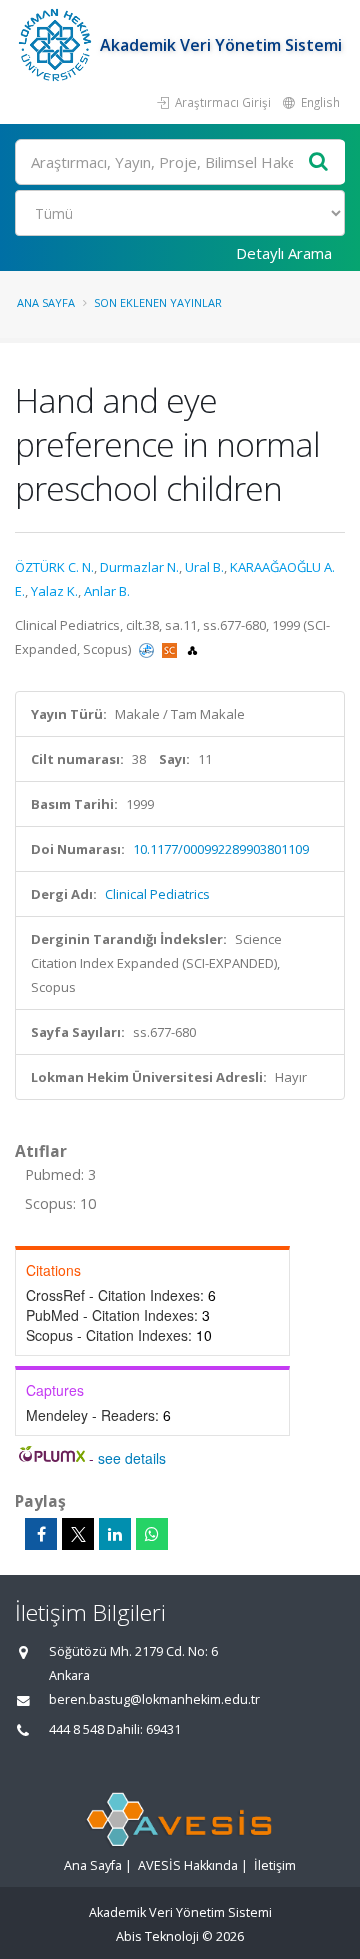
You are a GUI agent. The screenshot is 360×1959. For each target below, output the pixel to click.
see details (132, 1458)
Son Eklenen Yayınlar (158, 302)
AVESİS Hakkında (188, 1865)
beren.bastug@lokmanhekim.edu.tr (154, 1699)
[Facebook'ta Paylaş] (41, 1534)
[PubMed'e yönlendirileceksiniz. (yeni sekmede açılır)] (148, 649)
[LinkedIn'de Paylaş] (115, 1534)
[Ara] (319, 162)
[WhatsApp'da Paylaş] (152, 1534)
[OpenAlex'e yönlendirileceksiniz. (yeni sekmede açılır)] (192, 649)
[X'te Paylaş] (78, 1534)
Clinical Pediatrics (157, 894)
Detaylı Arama (284, 253)
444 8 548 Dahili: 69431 (115, 1729)
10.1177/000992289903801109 (221, 849)
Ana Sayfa (46, 302)
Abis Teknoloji (157, 1936)
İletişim (275, 1865)
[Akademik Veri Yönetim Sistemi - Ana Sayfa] (57, 45)
